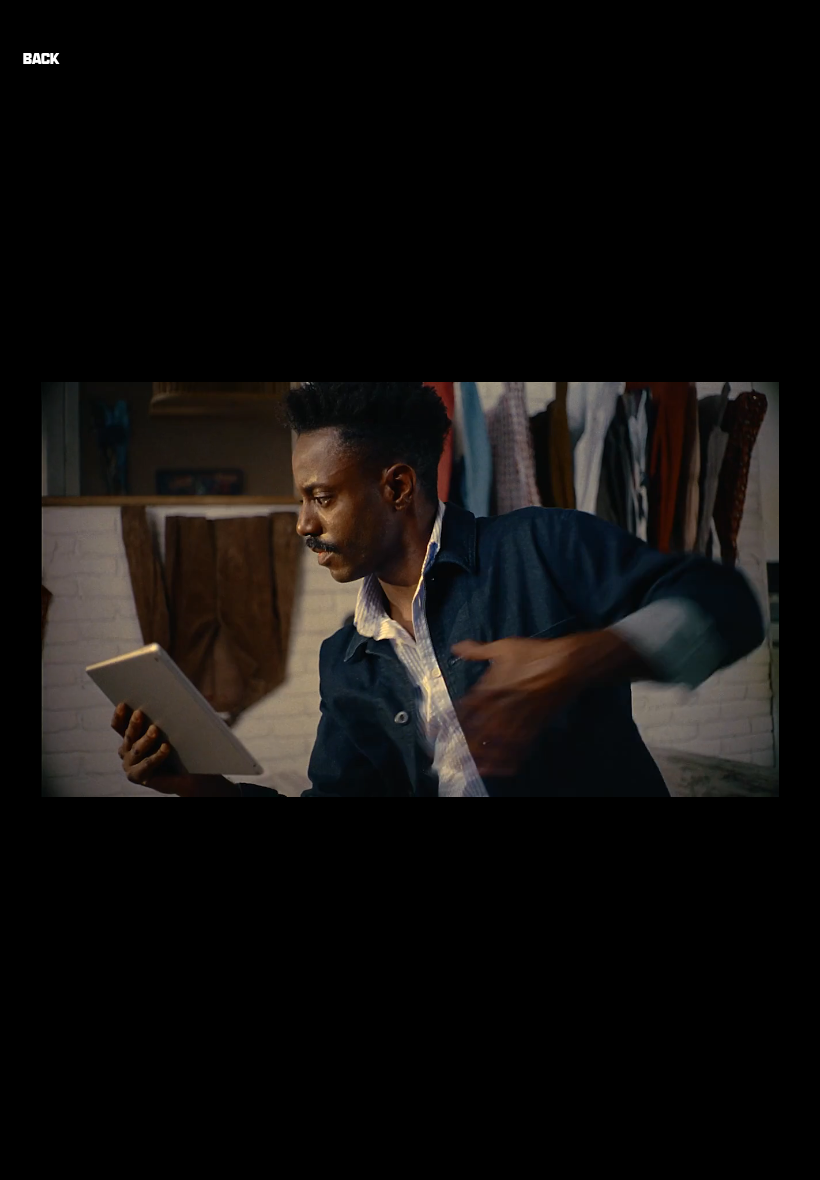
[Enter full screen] (752, 771)
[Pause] (67, 771)
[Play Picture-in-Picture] (718, 771)
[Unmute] (101, 771)
